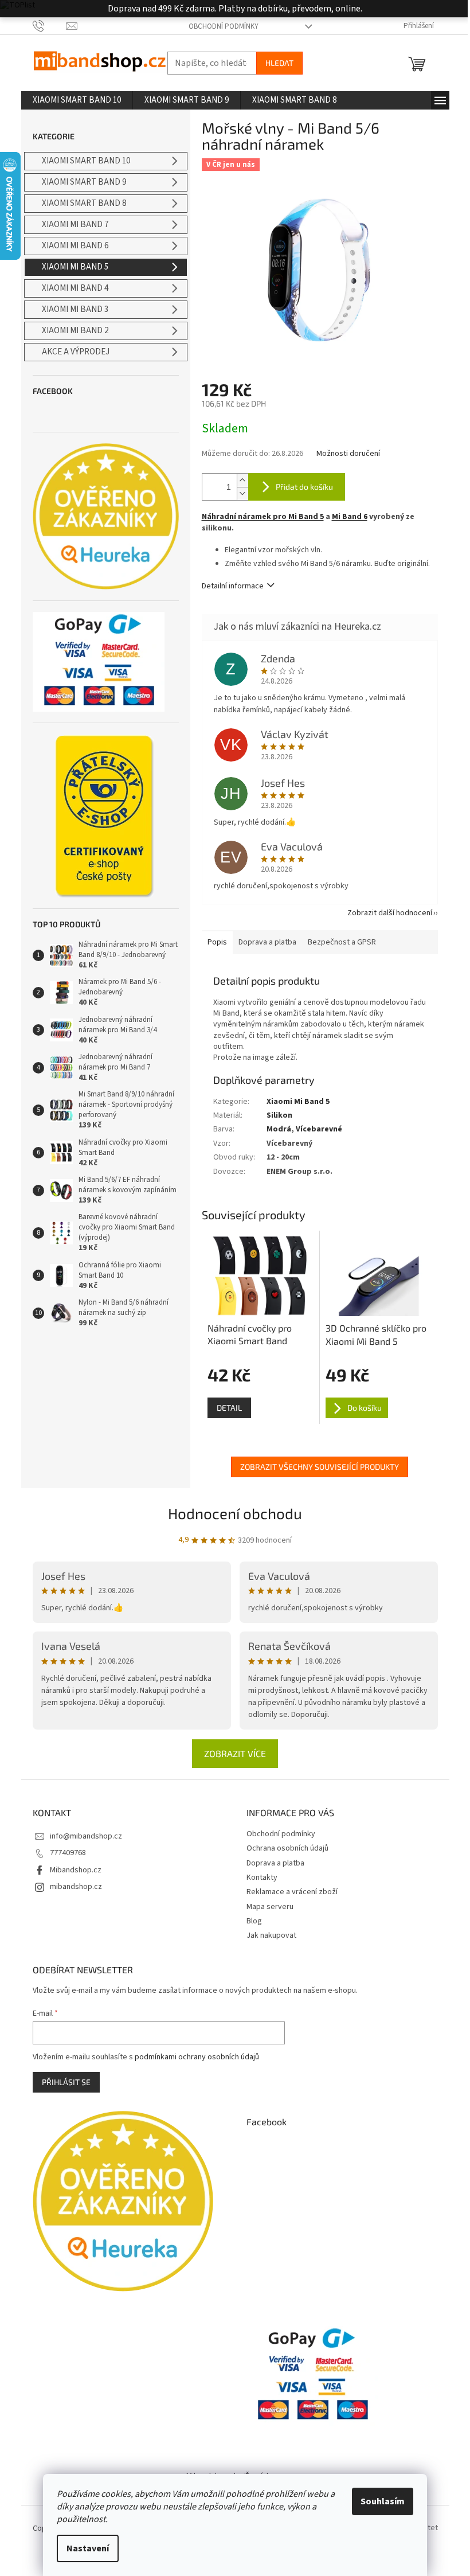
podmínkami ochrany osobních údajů (197, 2057)
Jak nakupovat (271, 1935)
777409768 (68, 1853)
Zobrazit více (235, 1753)
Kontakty (262, 1878)
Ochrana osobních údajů (287, 1848)
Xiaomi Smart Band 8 (84, 203)
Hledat (279, 63)
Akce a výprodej (76, 352)
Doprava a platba (275, 1863)
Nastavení (88, 2548)
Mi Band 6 (350, 517)
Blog (254, 1921)
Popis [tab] (217, 942)
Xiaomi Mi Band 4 (75, 288)
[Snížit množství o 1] (242, 493)
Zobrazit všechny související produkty (320, 1467)
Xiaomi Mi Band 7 (75, 225)
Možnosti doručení (348, 454)
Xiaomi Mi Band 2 (75, 331)
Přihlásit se (66, 2082)
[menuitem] (77, 100)
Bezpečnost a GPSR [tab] (342, 942)
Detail (229, 1408)
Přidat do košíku (304, 487)
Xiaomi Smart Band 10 (86, 161)
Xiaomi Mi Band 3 (75, 309)
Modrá (279, 1129)
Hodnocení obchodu (235, 1513)
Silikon (279, 1115)
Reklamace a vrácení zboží (292, 1892)
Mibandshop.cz (76, 1870)
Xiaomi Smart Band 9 (84, 182)
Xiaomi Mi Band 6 (75, 246)
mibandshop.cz (76, 1887)
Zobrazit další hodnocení (390, 913)
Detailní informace (233, 586)
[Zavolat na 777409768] (50, 26)
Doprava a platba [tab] (267, 942)
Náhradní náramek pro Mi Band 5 (263, 517)
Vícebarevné (319, 1129)
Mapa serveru (270, 1907)
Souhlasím (383, 2501)
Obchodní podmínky (224, 26)
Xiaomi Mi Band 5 (75, 267)
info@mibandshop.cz (86, 1836)
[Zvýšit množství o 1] (242, 480)
